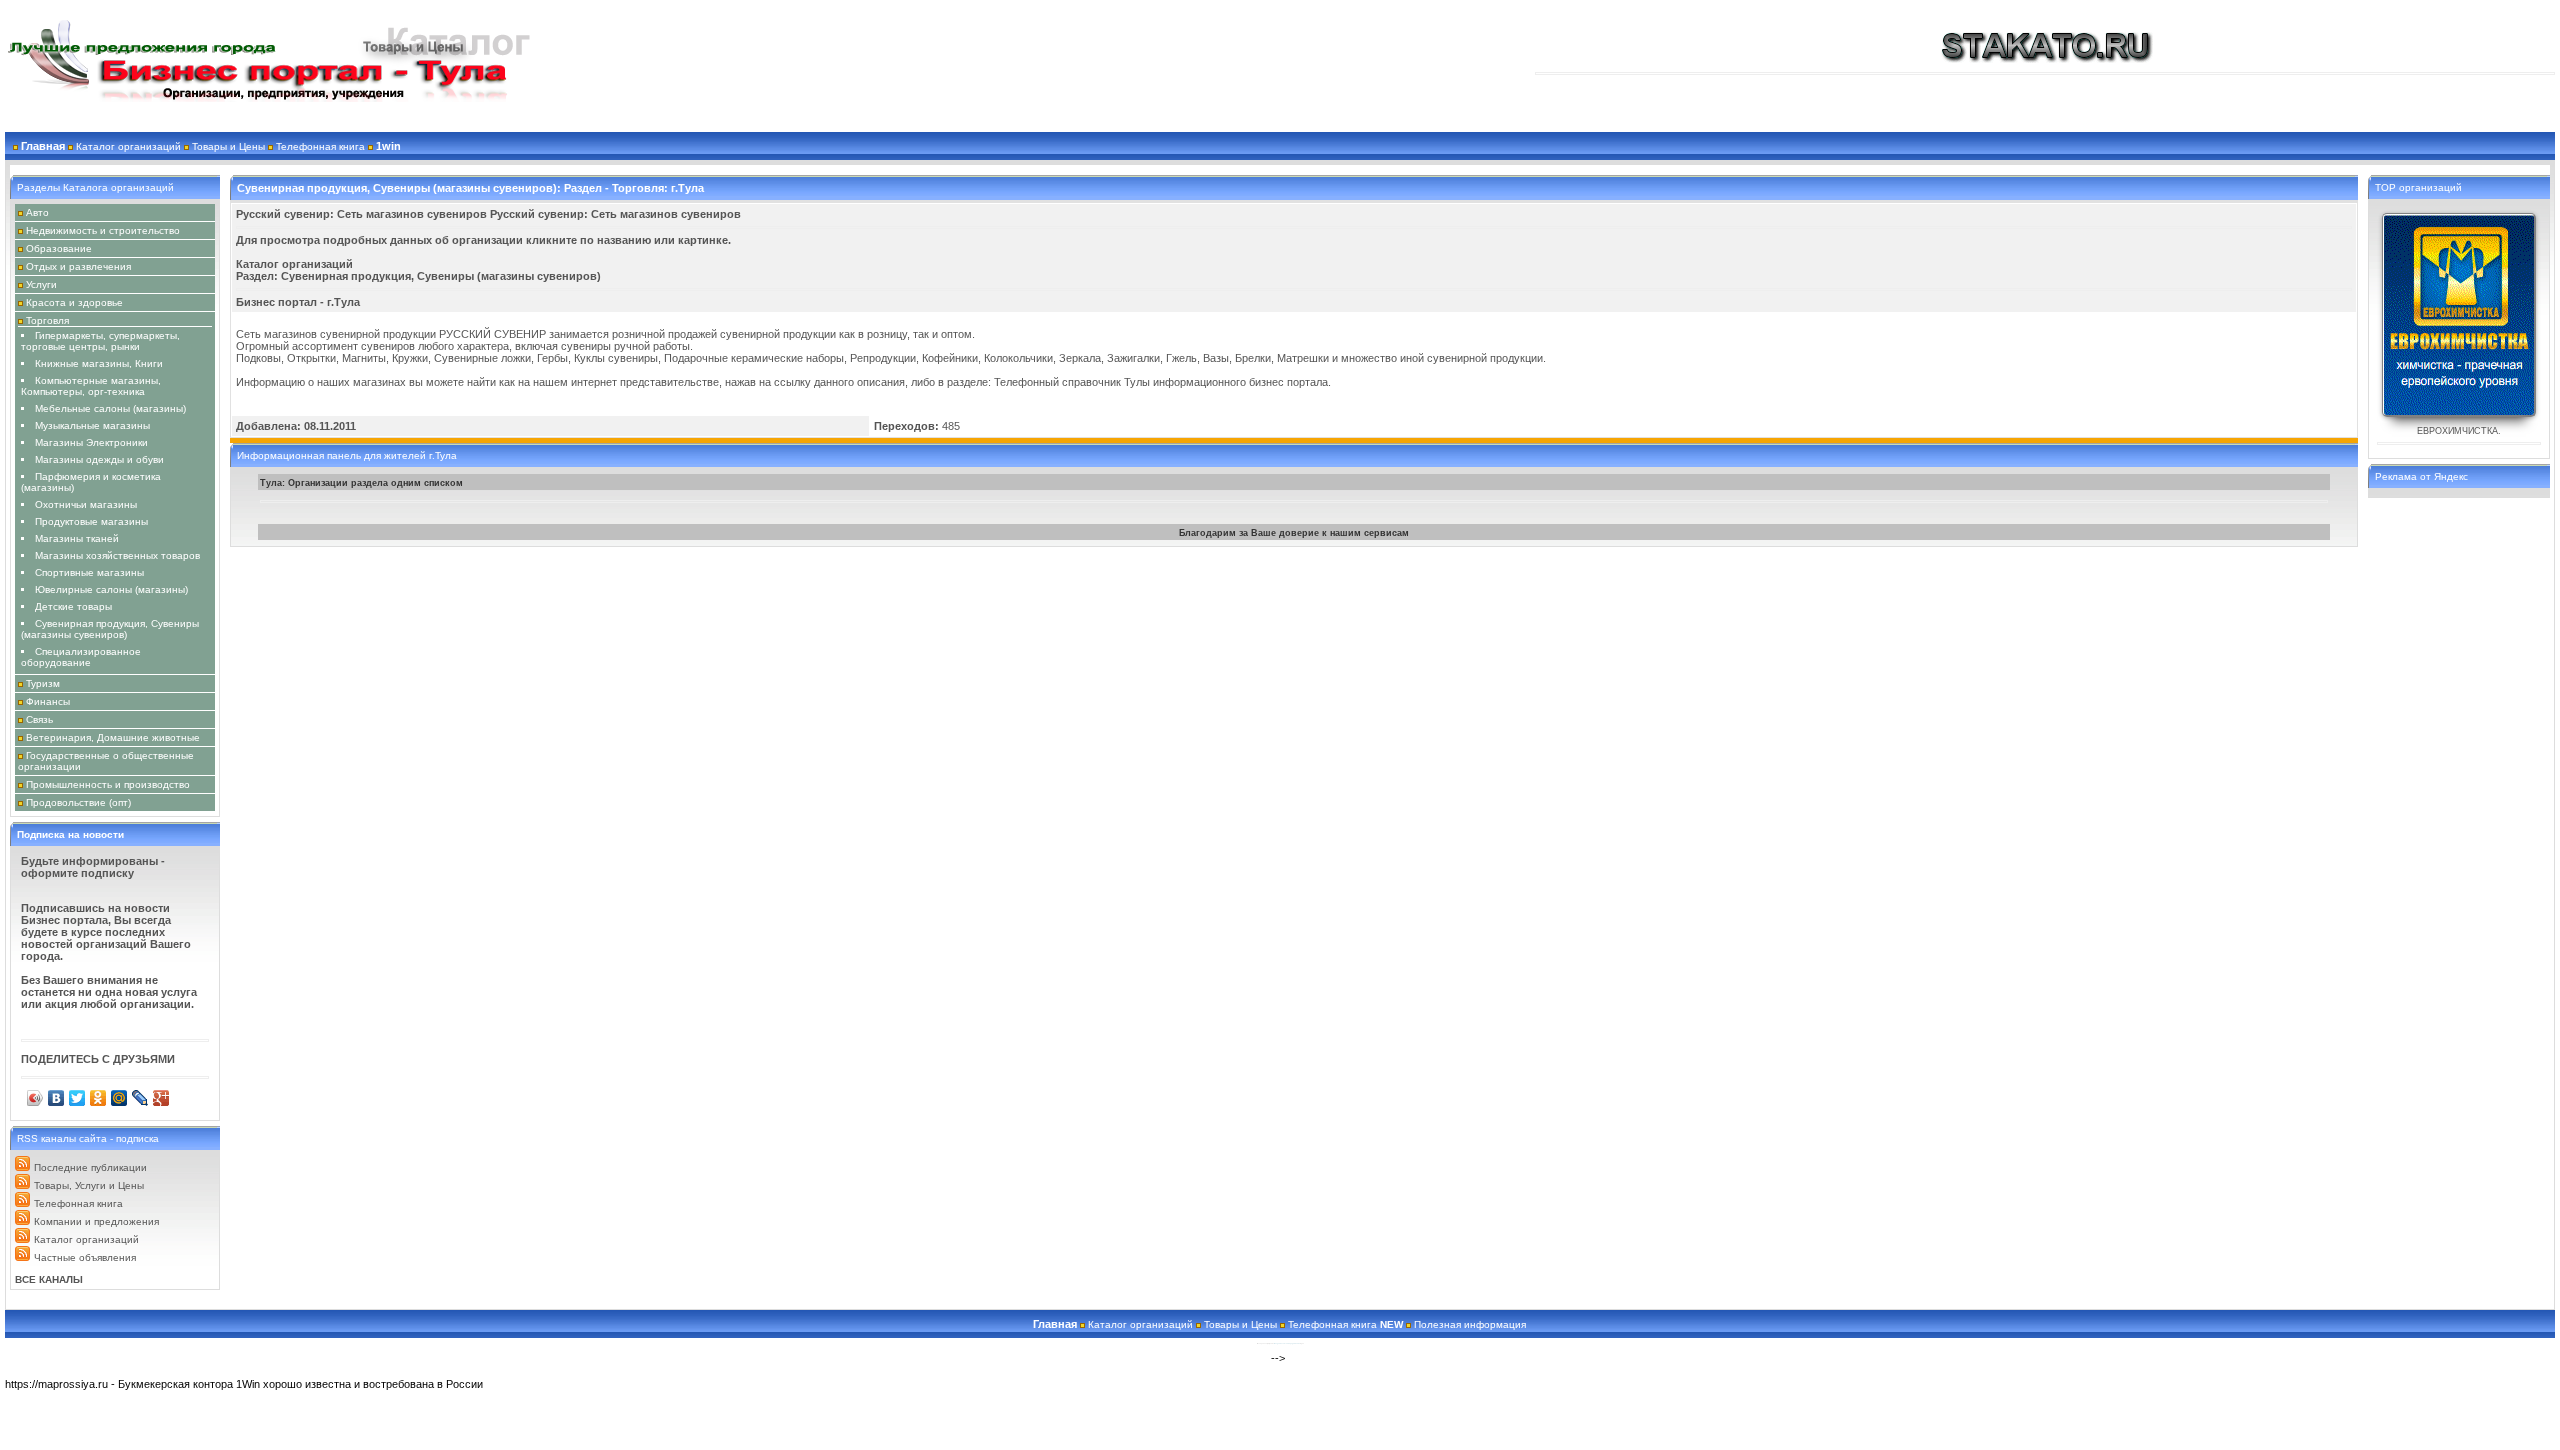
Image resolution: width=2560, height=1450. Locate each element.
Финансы (48, 701)
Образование (59, 248)
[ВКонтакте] (56, 1098)
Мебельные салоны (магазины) (110, 408)
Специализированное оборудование (81, 657)
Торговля (47, 320)
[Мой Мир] (119, 1098)
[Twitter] (77, 1098)
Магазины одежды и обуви (99, 459)
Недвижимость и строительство (103, 230)
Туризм (43, 683)
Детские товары (73, 606)
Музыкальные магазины (92, 425)
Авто (37, 212)
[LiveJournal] (140, 1098)
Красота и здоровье (74, 302)
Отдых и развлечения (78, 266)
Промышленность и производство (108, 784)
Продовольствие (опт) (78, 802)
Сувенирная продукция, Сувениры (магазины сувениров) (110, 629)
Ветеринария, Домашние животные (113, 737)
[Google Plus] (161, 1098)
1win (388, 146)
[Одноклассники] (98, 1098)
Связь (39, 719)
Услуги (41, 284)
